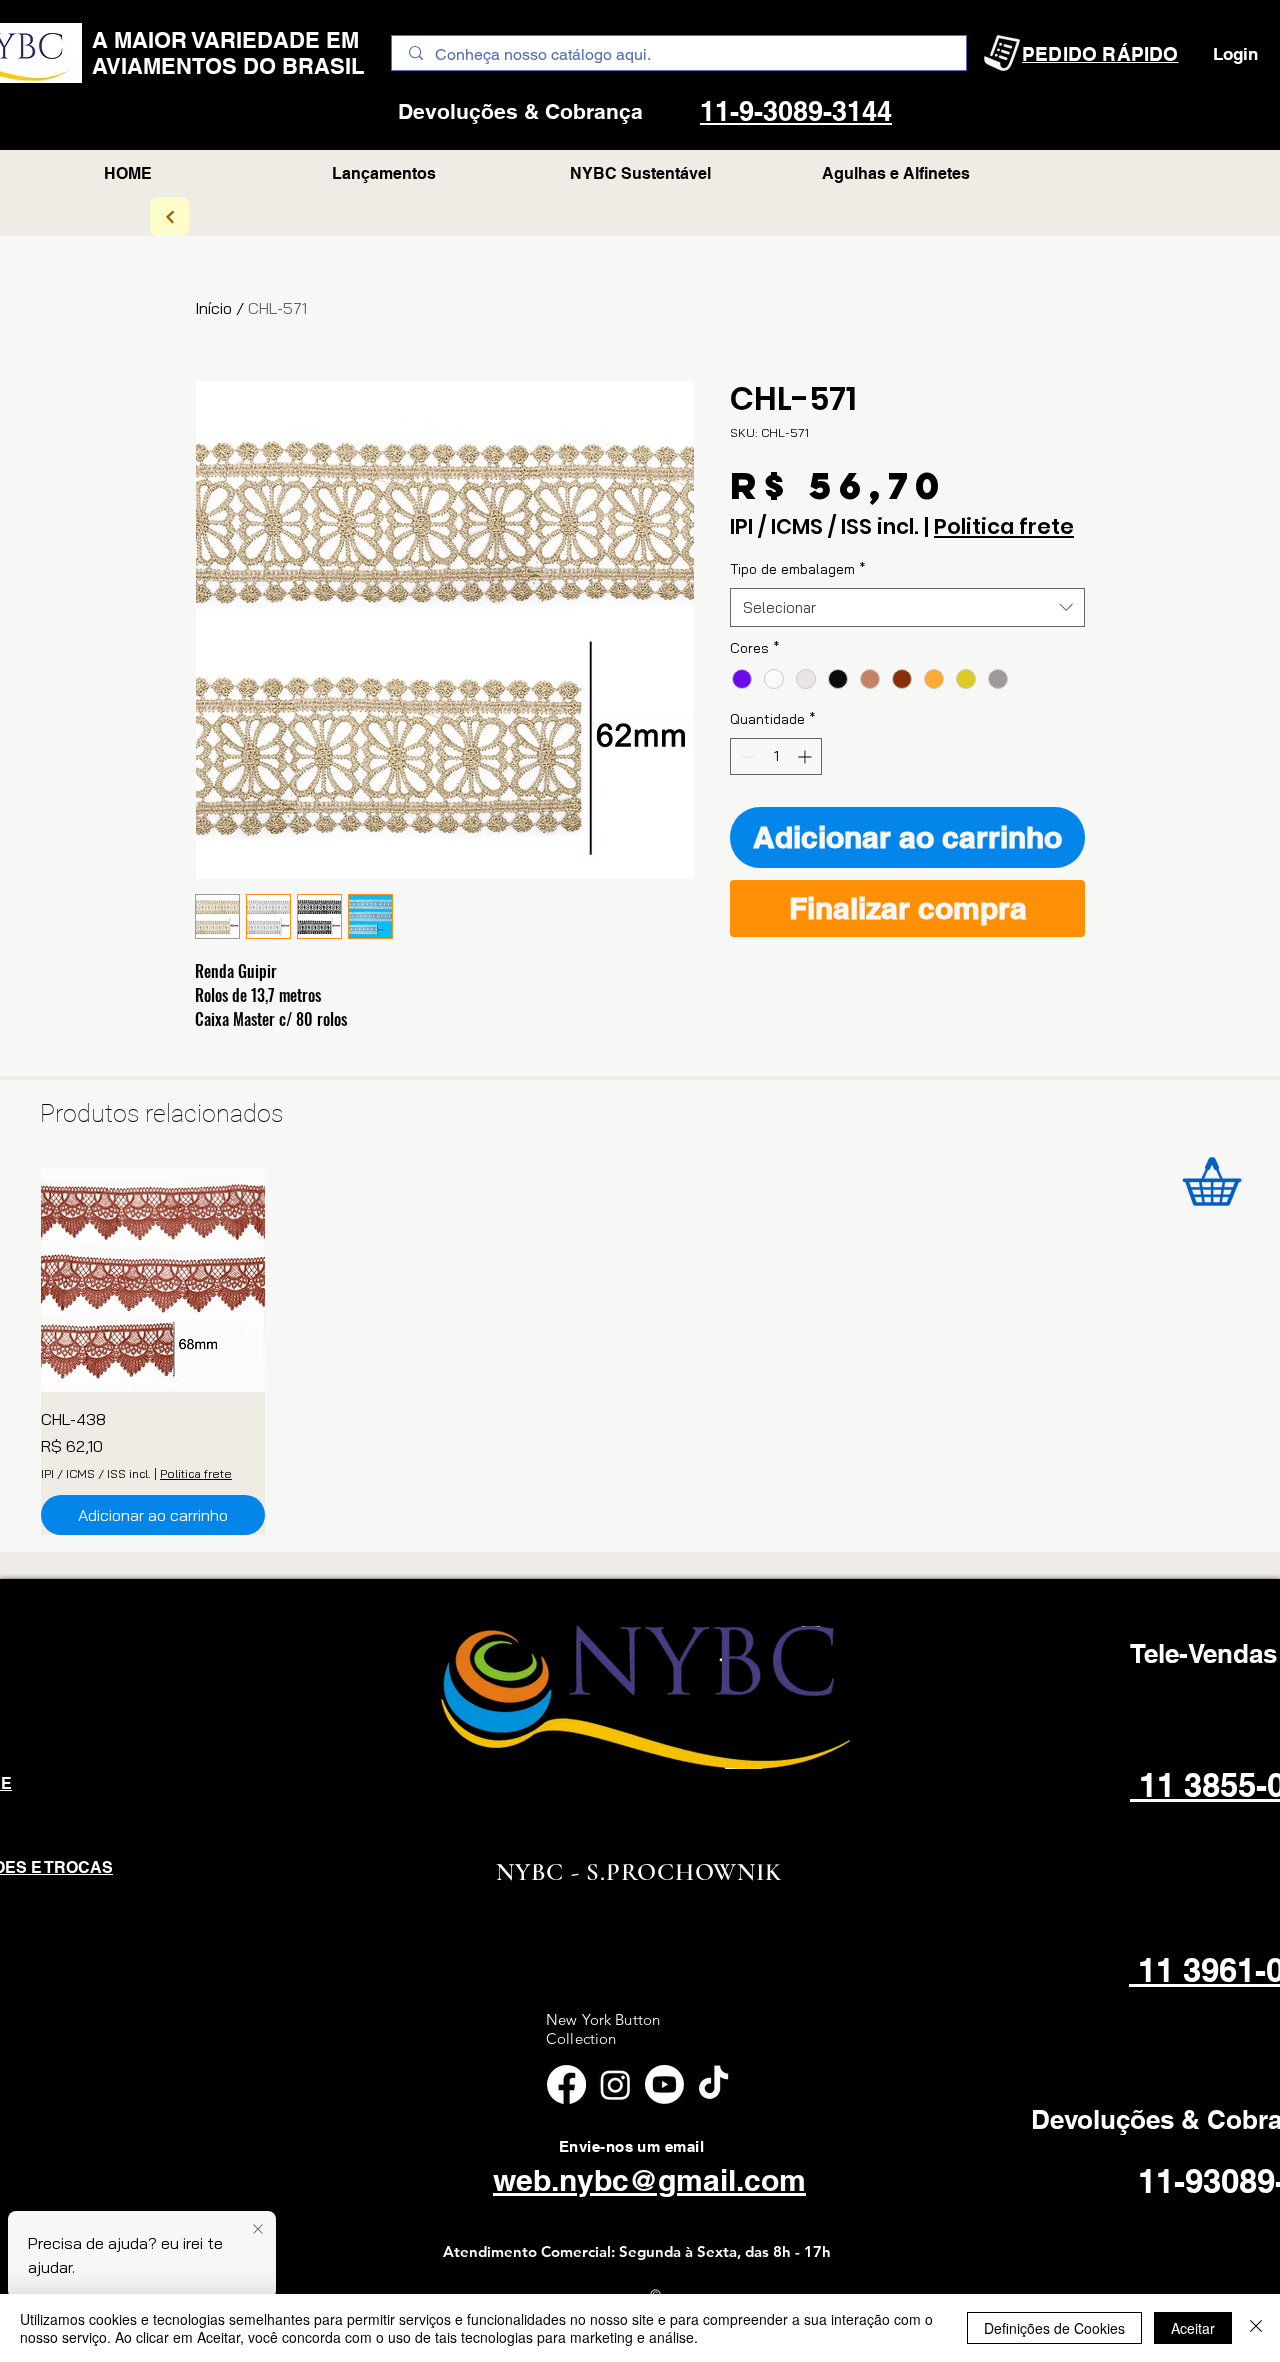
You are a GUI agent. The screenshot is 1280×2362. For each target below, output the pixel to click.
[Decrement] (745, 756)
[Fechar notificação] (258, 2230)
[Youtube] (664, 2084)
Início (213, 308)
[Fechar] (1256, 2328)
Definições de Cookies (1054, 2328)
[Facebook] (566, 2084)
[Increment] (806, 756)
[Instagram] (615, 2084)
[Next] (169, 216)
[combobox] (907, 607)
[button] (896, 174)
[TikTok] (713, 2084)
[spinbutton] (776, 756)
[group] (640, 1351)
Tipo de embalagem (798, 569)
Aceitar (1193, 2328)
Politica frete (1004, 527)
